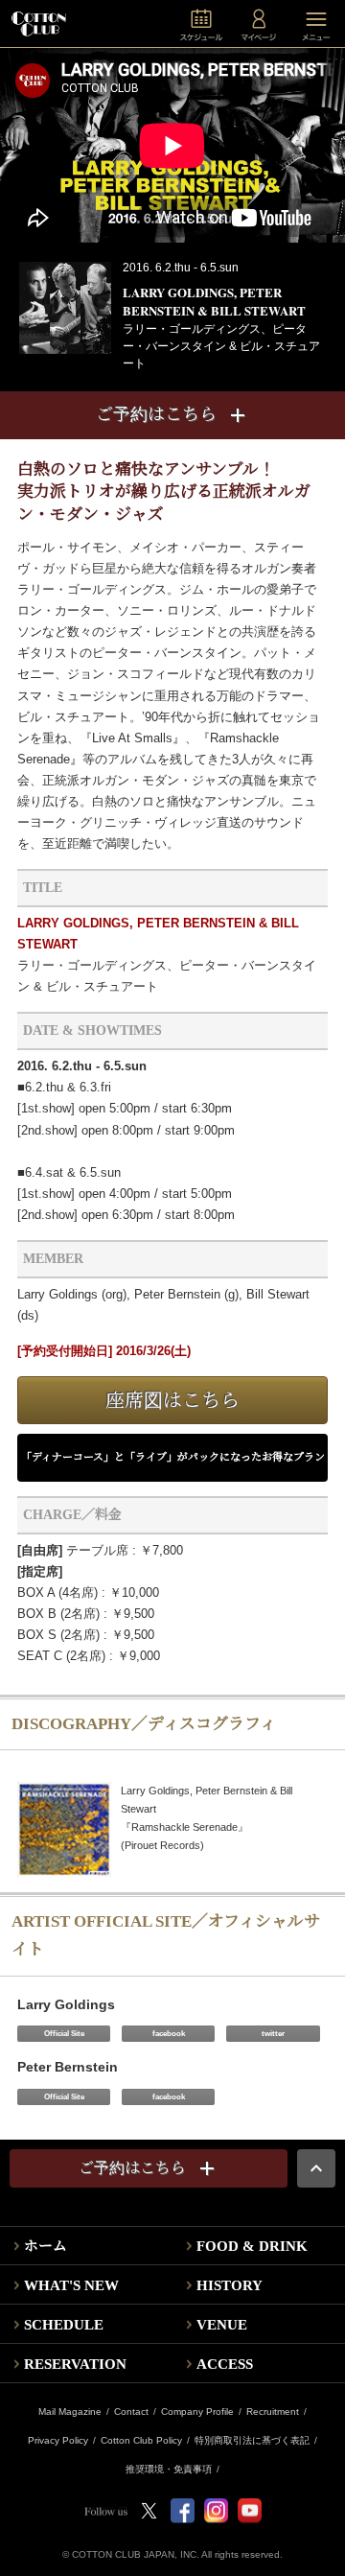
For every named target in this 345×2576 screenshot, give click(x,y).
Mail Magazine (70, 2412)
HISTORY (230, 2285)
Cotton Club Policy (141, 2441)
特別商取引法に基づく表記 (252, 2441)
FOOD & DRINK (252, 2246)
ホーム (46, 2246)
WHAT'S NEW (71, 2285)
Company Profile (197, 2412)
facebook (169, 2034)
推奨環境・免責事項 (169, 2470)
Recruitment (273, 2412)
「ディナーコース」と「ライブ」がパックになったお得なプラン (173, 1457)
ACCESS (225, 2364)
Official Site (64, 2034)
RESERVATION (75, 2364)
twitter (273, 2034)
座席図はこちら (172, 1400)
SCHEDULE (64, 2325)
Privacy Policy (58, 2441)
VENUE (222, 2325)
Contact (131, 2412)
